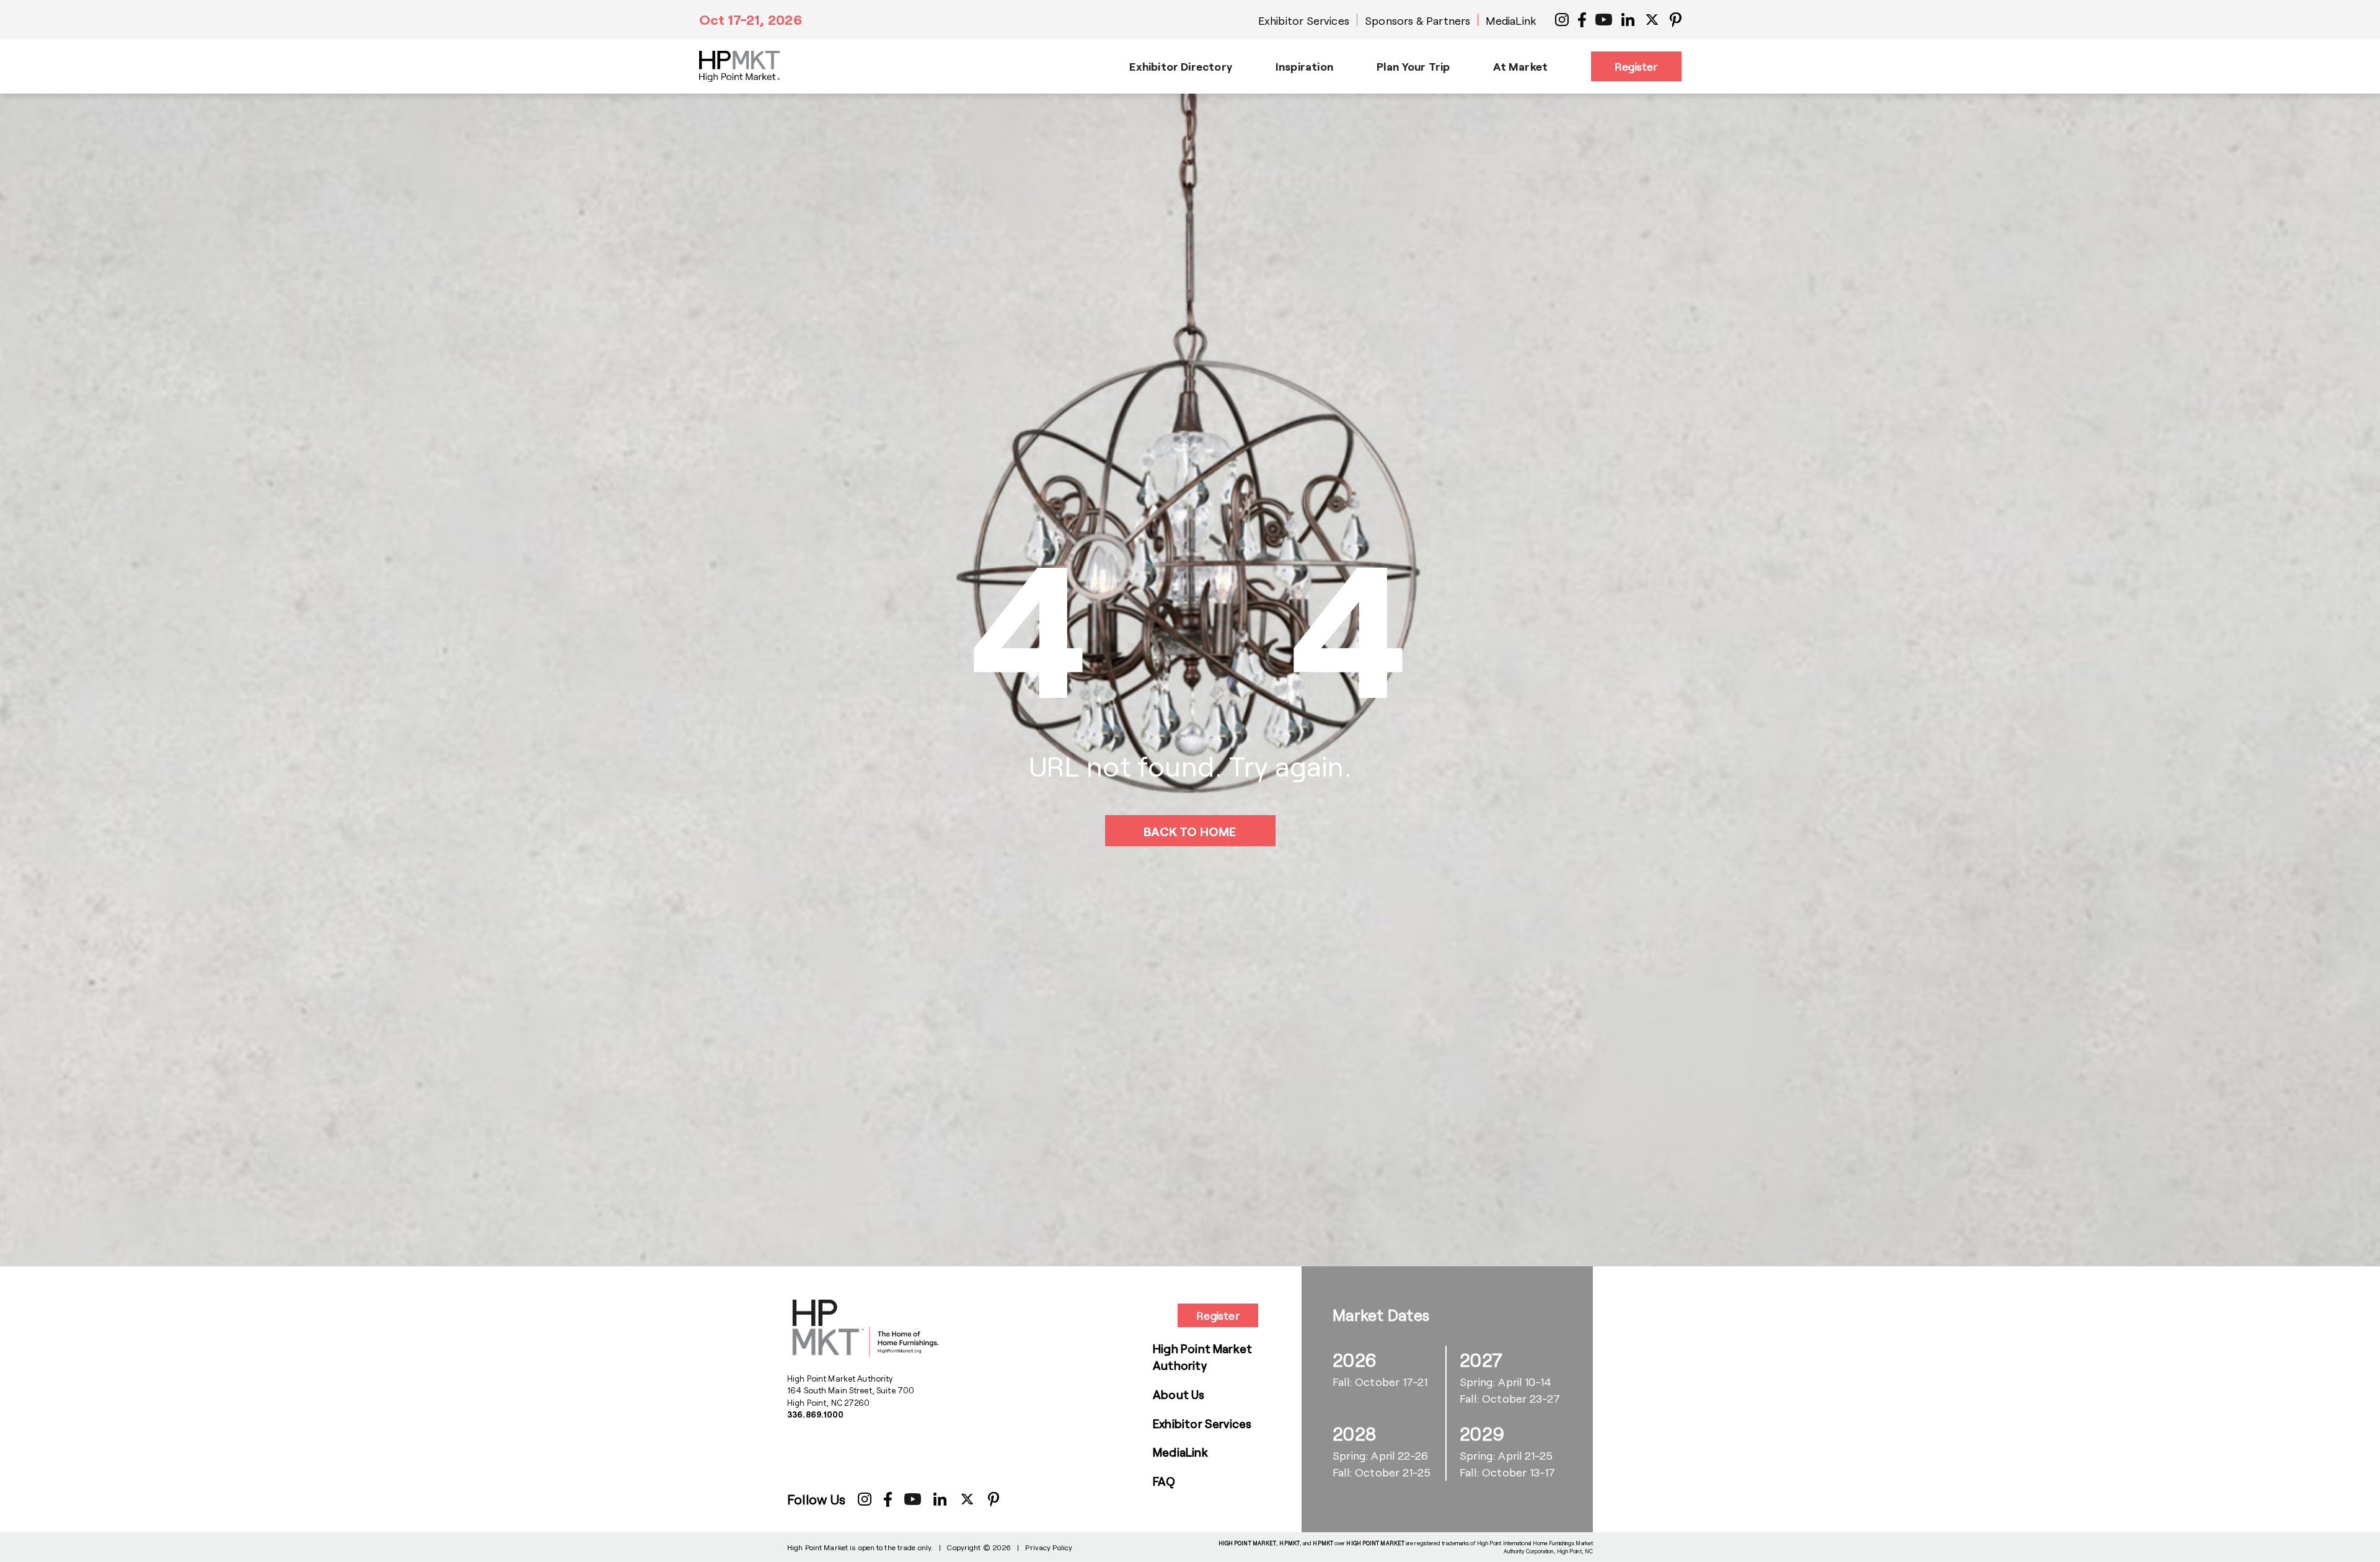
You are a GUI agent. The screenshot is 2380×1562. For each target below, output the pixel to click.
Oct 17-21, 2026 (751, 19)
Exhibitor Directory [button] (1180, 66)
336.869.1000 (816, 1414)
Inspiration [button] (1304, 66)
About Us (1179, 1394)
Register (1636, 66)
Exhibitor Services (1304, 20)
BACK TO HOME (1190, 831)
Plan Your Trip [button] (1413, 66)
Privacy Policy (1049, 1547)
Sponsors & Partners (1417, 20)
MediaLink (1511, 20)
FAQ (1164, 1481)
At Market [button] (1520, 66)
